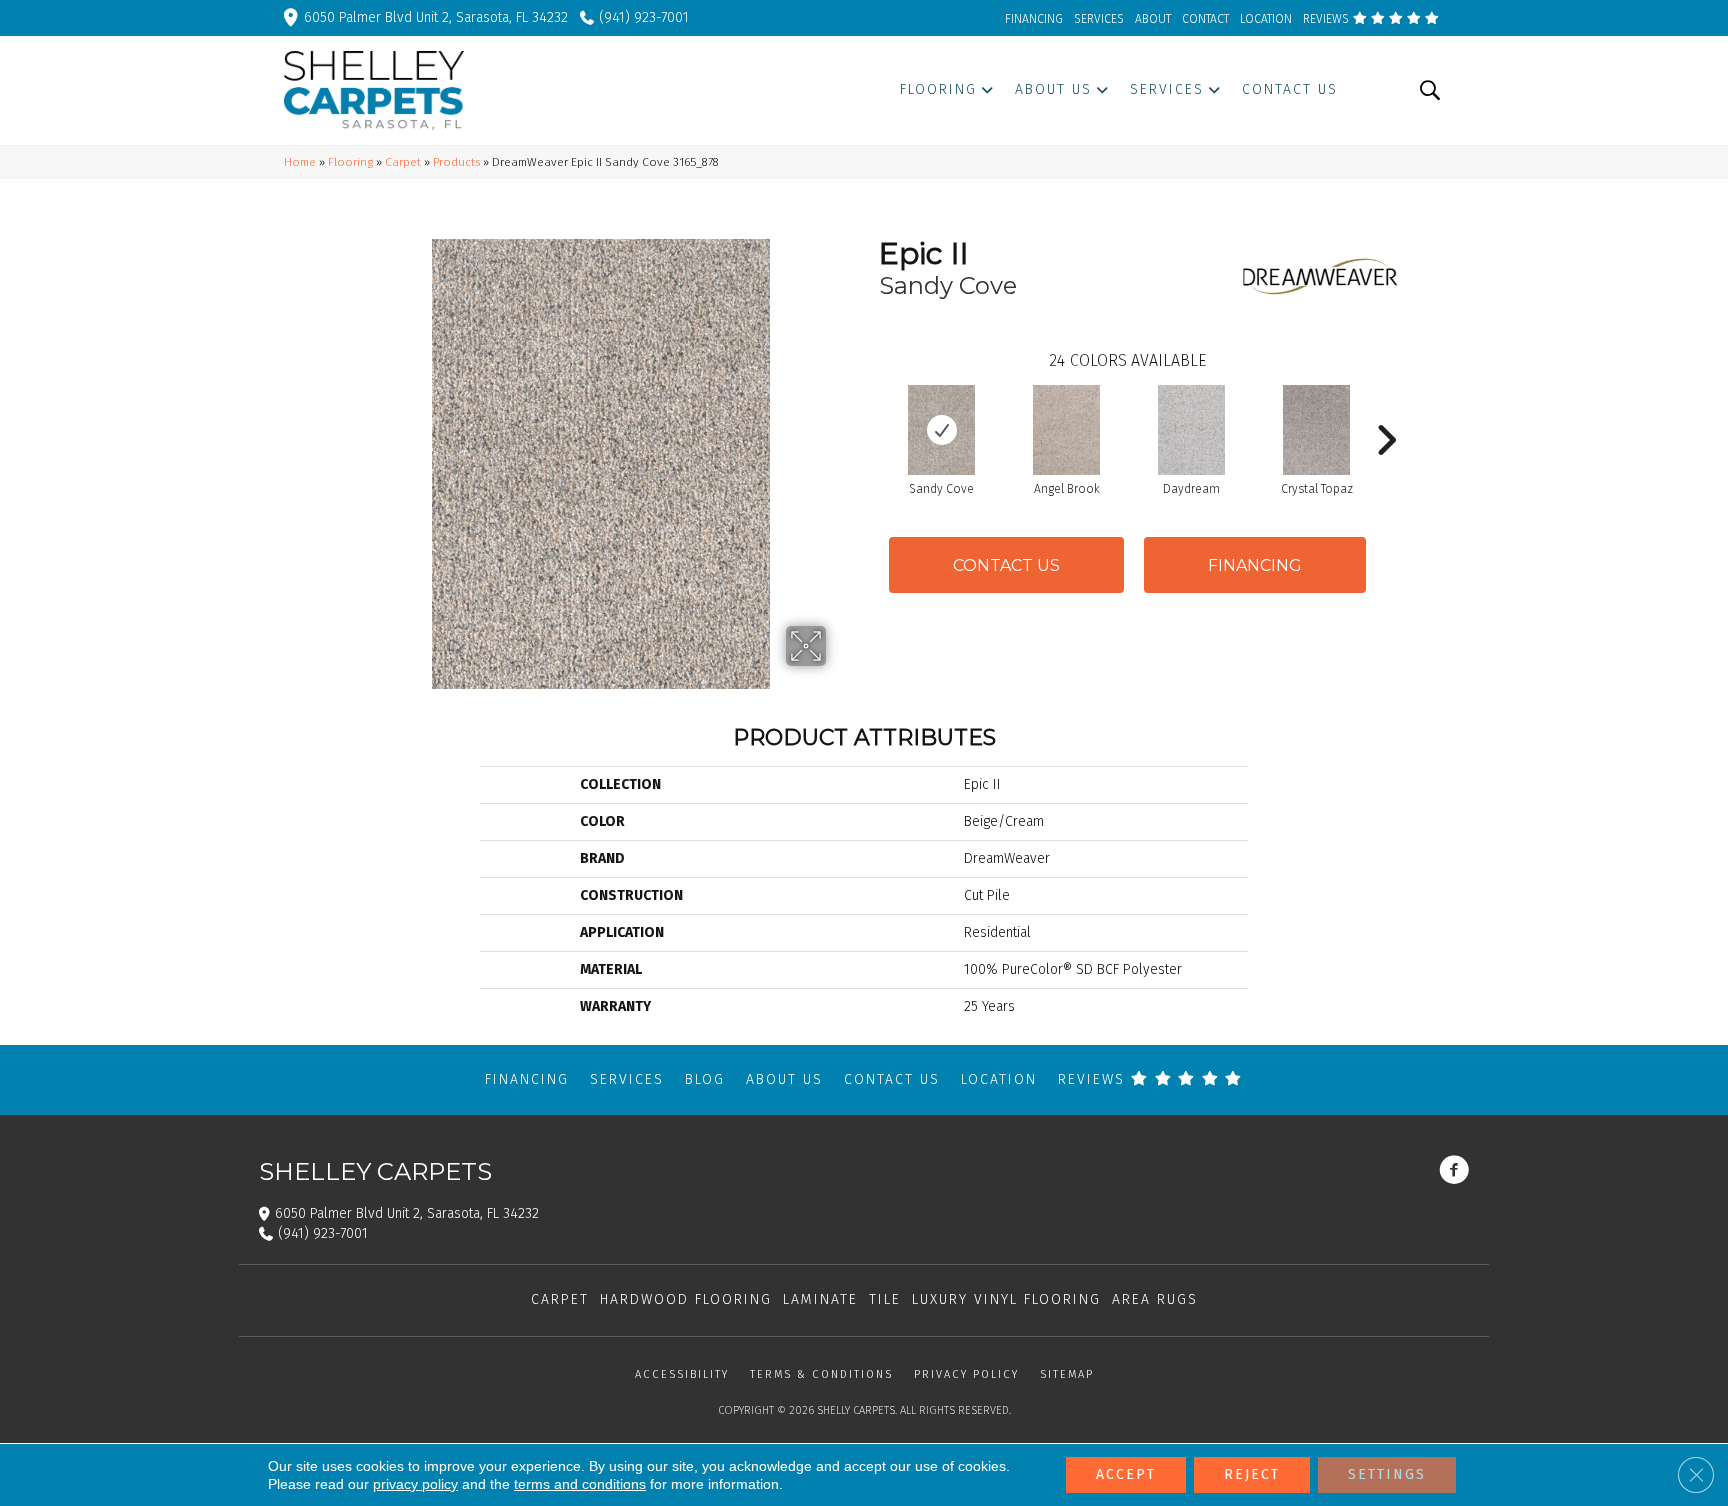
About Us (784, 1079)
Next (1386, 410)
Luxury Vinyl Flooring (1006, 1299)
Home (300, 162)
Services (627, 1079)
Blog (705, 1079)
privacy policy (415, 1484)
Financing (527, 1079)
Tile (885, 1299)
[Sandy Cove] (942, 430)
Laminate (820, 1299)
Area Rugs (1155, 1299)
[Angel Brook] (1067, 430)
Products (456, 162)
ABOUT (1153, 19)
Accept (1126, 1474)
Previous (869, 410)
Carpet (403, 162)
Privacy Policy (966, 1374)
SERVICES (1099, 19)
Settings (1387, 1474)
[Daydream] (1192, 430)
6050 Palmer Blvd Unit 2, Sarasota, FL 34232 (436, 17)
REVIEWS (1327, 19)
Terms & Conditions (821, 1374)
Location (999, 1079)
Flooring (350, 162)
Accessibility (682, 1374)
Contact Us (1006, 565)
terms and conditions (580, 1484)
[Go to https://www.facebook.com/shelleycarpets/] (1454, 1172)
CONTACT (1205, 19)
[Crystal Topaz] (1317, 430)
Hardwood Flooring (686, 1299)
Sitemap (1067, 1374)
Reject (1252, 1474)
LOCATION (1266, 19)
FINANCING (1034, 19)
